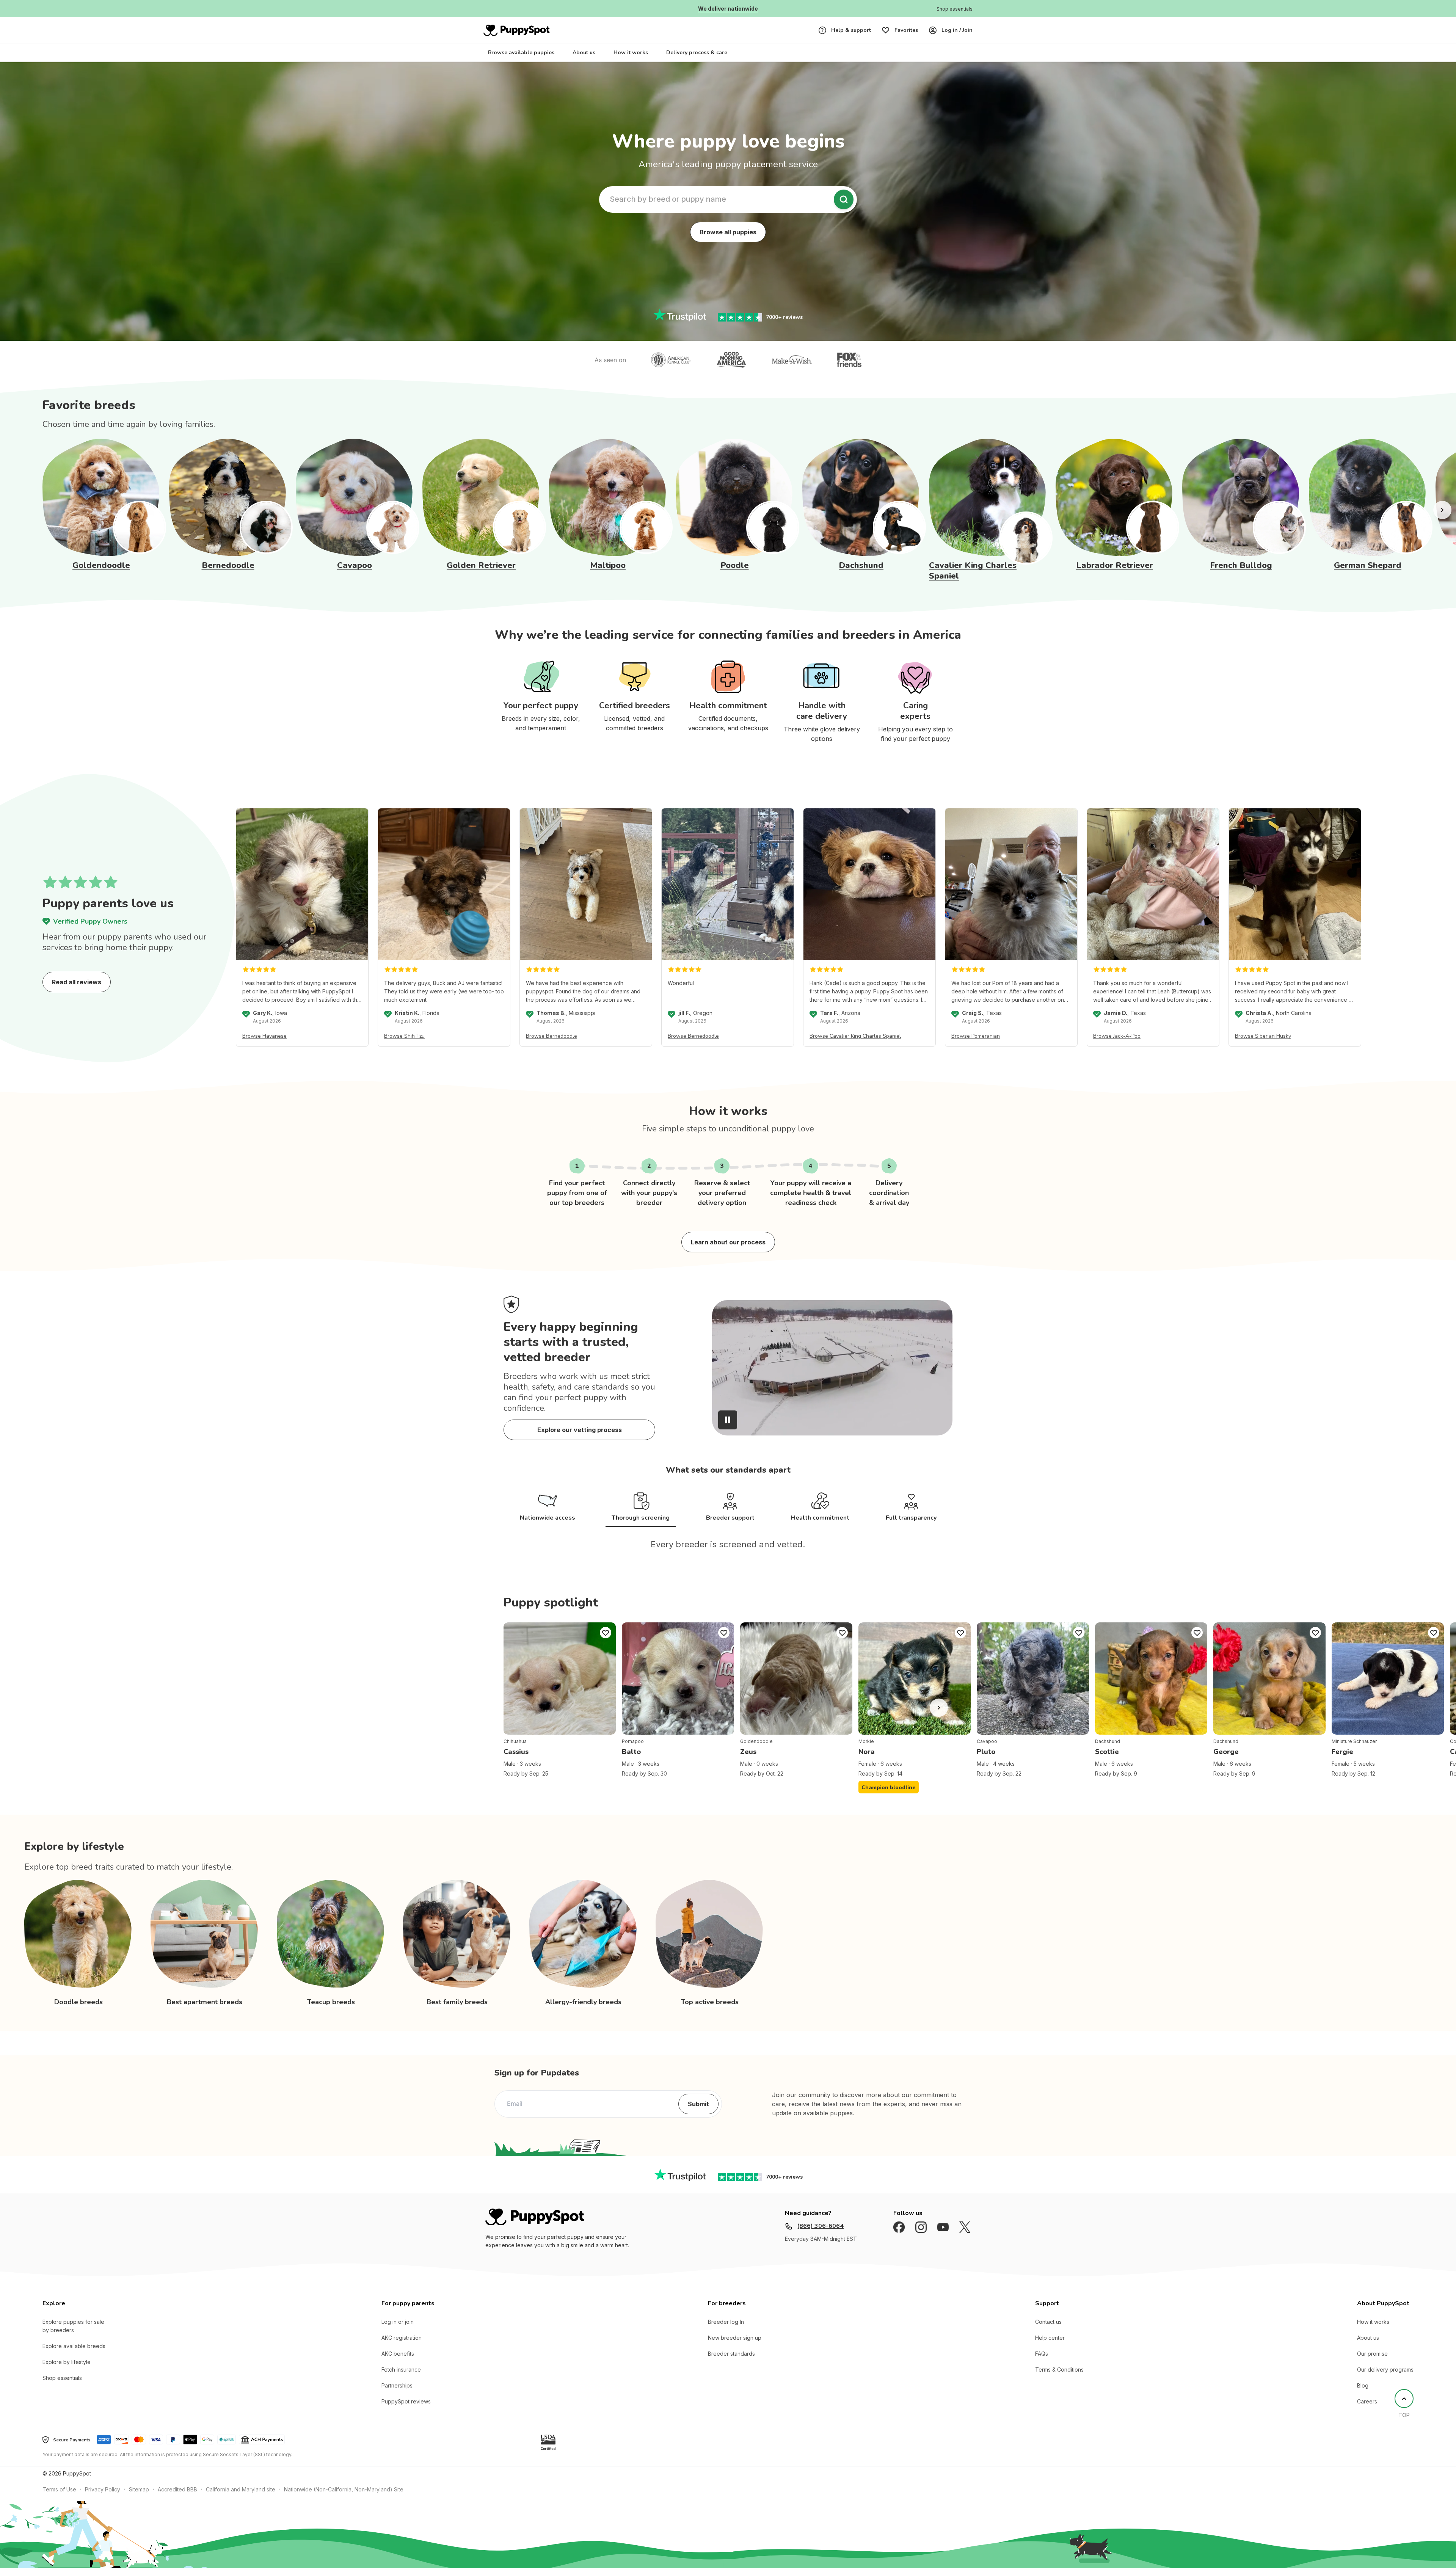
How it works (631, 53)
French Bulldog (1241, 565)
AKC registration (402, 2348)
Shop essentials (62, 2388)
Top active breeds (710, 2013)
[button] (832, 1420)
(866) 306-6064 (820, 2237)
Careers (1367, 2412)
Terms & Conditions (1059, 2380)
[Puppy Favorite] (606, 1643)
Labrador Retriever (1115, 565)
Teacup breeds (331, 2013)
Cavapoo (355, 565)
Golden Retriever (481, 565)
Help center (1050, 2348)
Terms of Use (59, 2500)
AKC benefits (398, 2364)
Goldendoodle (101, 565)
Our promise (1372, 2364)
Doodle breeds (78, 2013)
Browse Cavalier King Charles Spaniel (855, 1036)
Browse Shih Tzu (404, 1036)
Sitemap (139, 2500)
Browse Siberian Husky (1263, 1036)
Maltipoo (608, 565)
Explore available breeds (74, 2357)
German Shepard (1368, 565)
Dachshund (861, 565)
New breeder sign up (735, 2348)
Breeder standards (731, 2364)
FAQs (1042, 2364)
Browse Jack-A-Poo (1117, 1036)
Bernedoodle (228, 565)
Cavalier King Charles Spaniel (973, 571)
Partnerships (397, 2396)
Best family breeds (457, 2013)
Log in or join (398, 2332)
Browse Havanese (264, 1036)
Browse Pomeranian (976, 1036)
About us (584, 53)
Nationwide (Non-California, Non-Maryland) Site (344, 2500)
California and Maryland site (241, 2500)
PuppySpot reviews (406, 2412)
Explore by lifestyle (67, 2373)
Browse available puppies (521, 53)
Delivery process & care (697, 53)
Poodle (735, 565)
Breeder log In (726, 2332)
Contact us (1048, 2332)
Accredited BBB (177, 2500)
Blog (1363, 2396)
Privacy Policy (103, 2500)
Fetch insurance (401, 2380)
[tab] (537, 1507)
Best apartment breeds (205, 2013)
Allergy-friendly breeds (583, 2013)
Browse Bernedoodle (551, 1036)
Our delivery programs (1385, 2380)
